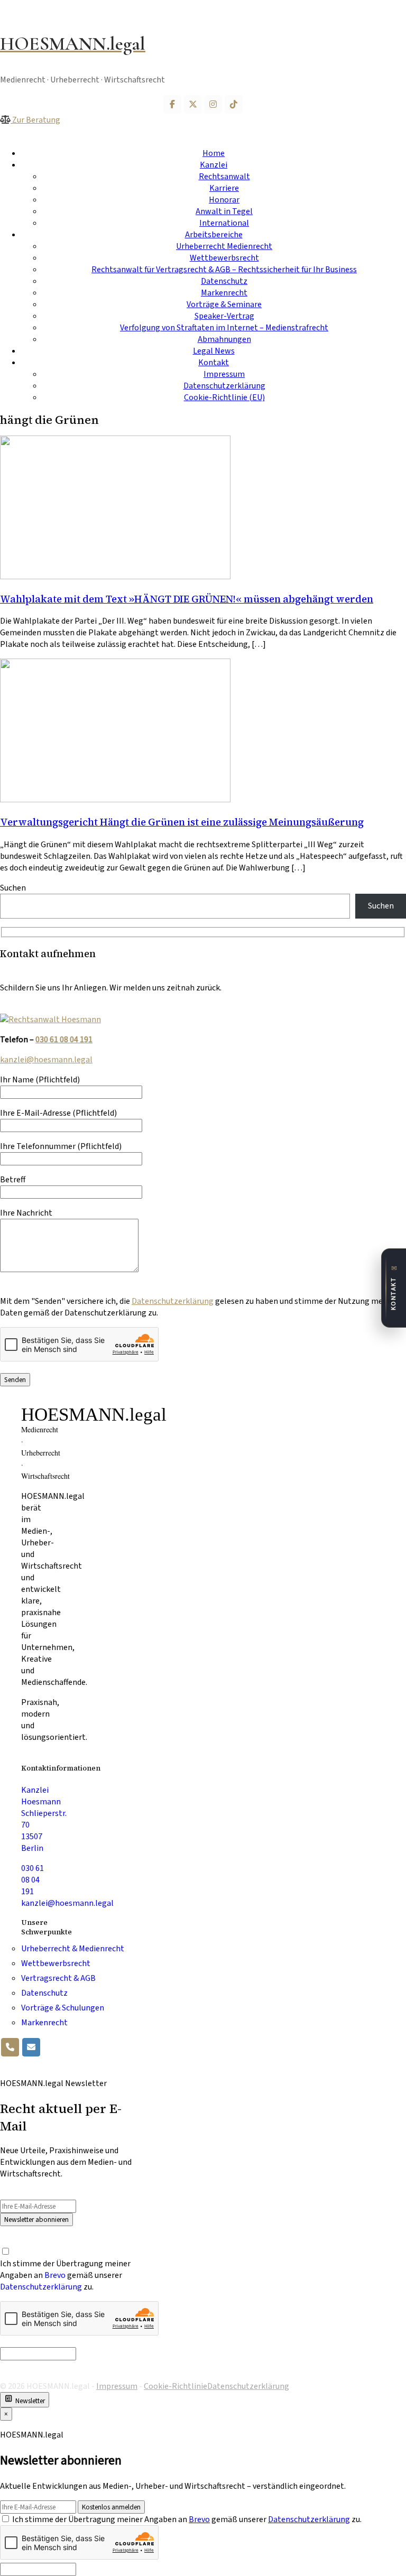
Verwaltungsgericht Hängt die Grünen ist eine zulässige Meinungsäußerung (182, 822)
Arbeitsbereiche (214, 235)
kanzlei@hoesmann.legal (46, 1060)
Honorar (224, 200)
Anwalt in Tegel (224, 211)
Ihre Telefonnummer (61, 1146)
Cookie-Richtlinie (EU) (224, 397)
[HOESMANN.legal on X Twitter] (193, 104)
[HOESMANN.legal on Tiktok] (234, 104)
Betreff (13, 1180)
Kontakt (214, 363)
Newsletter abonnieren (36, 2220)
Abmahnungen (224, 339)
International (224, 223)
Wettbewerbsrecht (224, 258)
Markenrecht (224, 293)
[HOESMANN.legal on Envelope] (31, 2047)
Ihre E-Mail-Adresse (58, 1113)
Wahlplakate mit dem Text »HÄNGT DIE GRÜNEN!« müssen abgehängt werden (187, 599)
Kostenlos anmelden (111, 2507)
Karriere (224, 188)
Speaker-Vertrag (224, 316)
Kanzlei (214, 165)
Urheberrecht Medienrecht (224, 246)
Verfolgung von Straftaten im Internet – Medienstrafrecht (224, 328)
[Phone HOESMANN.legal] (10, 2047)
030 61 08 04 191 (64, 1040)
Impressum (224, 374)
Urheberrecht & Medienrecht (73, 1949)
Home (214, 153)
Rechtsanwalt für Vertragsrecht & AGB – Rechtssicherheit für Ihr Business (224, 270)
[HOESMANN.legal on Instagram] (213, 104)
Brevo (55, 2275)
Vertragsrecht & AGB (58, 1978)
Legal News (214, 351)
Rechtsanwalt (224, 177)
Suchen (13, 888)
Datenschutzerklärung (224, 386)
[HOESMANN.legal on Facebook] (172, 104)
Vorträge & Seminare (224, 304)
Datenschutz (224, 281)
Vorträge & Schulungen (63, 2008)
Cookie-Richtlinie (176, 2386)
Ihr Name (40, 1080)
